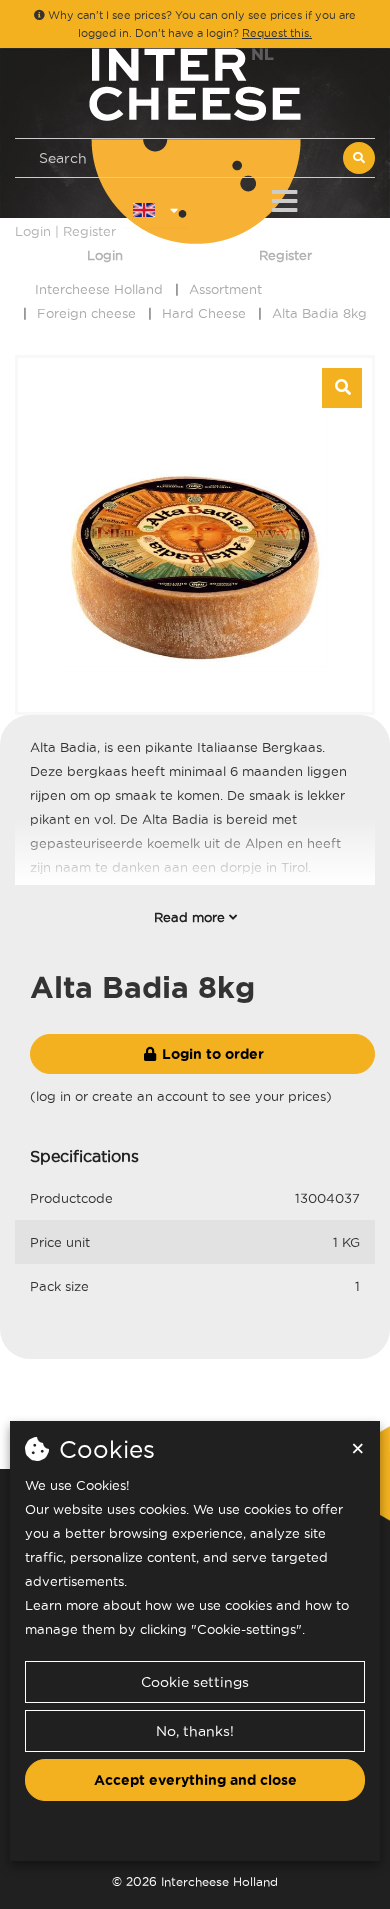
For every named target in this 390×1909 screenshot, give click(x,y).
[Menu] (284, 197)
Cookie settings (195, 1682)
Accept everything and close (195, 1780)
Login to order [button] (211, 1054)
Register (285, 255)
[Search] (359, 158)
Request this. (277, 33)
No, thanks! (195, 1731)
